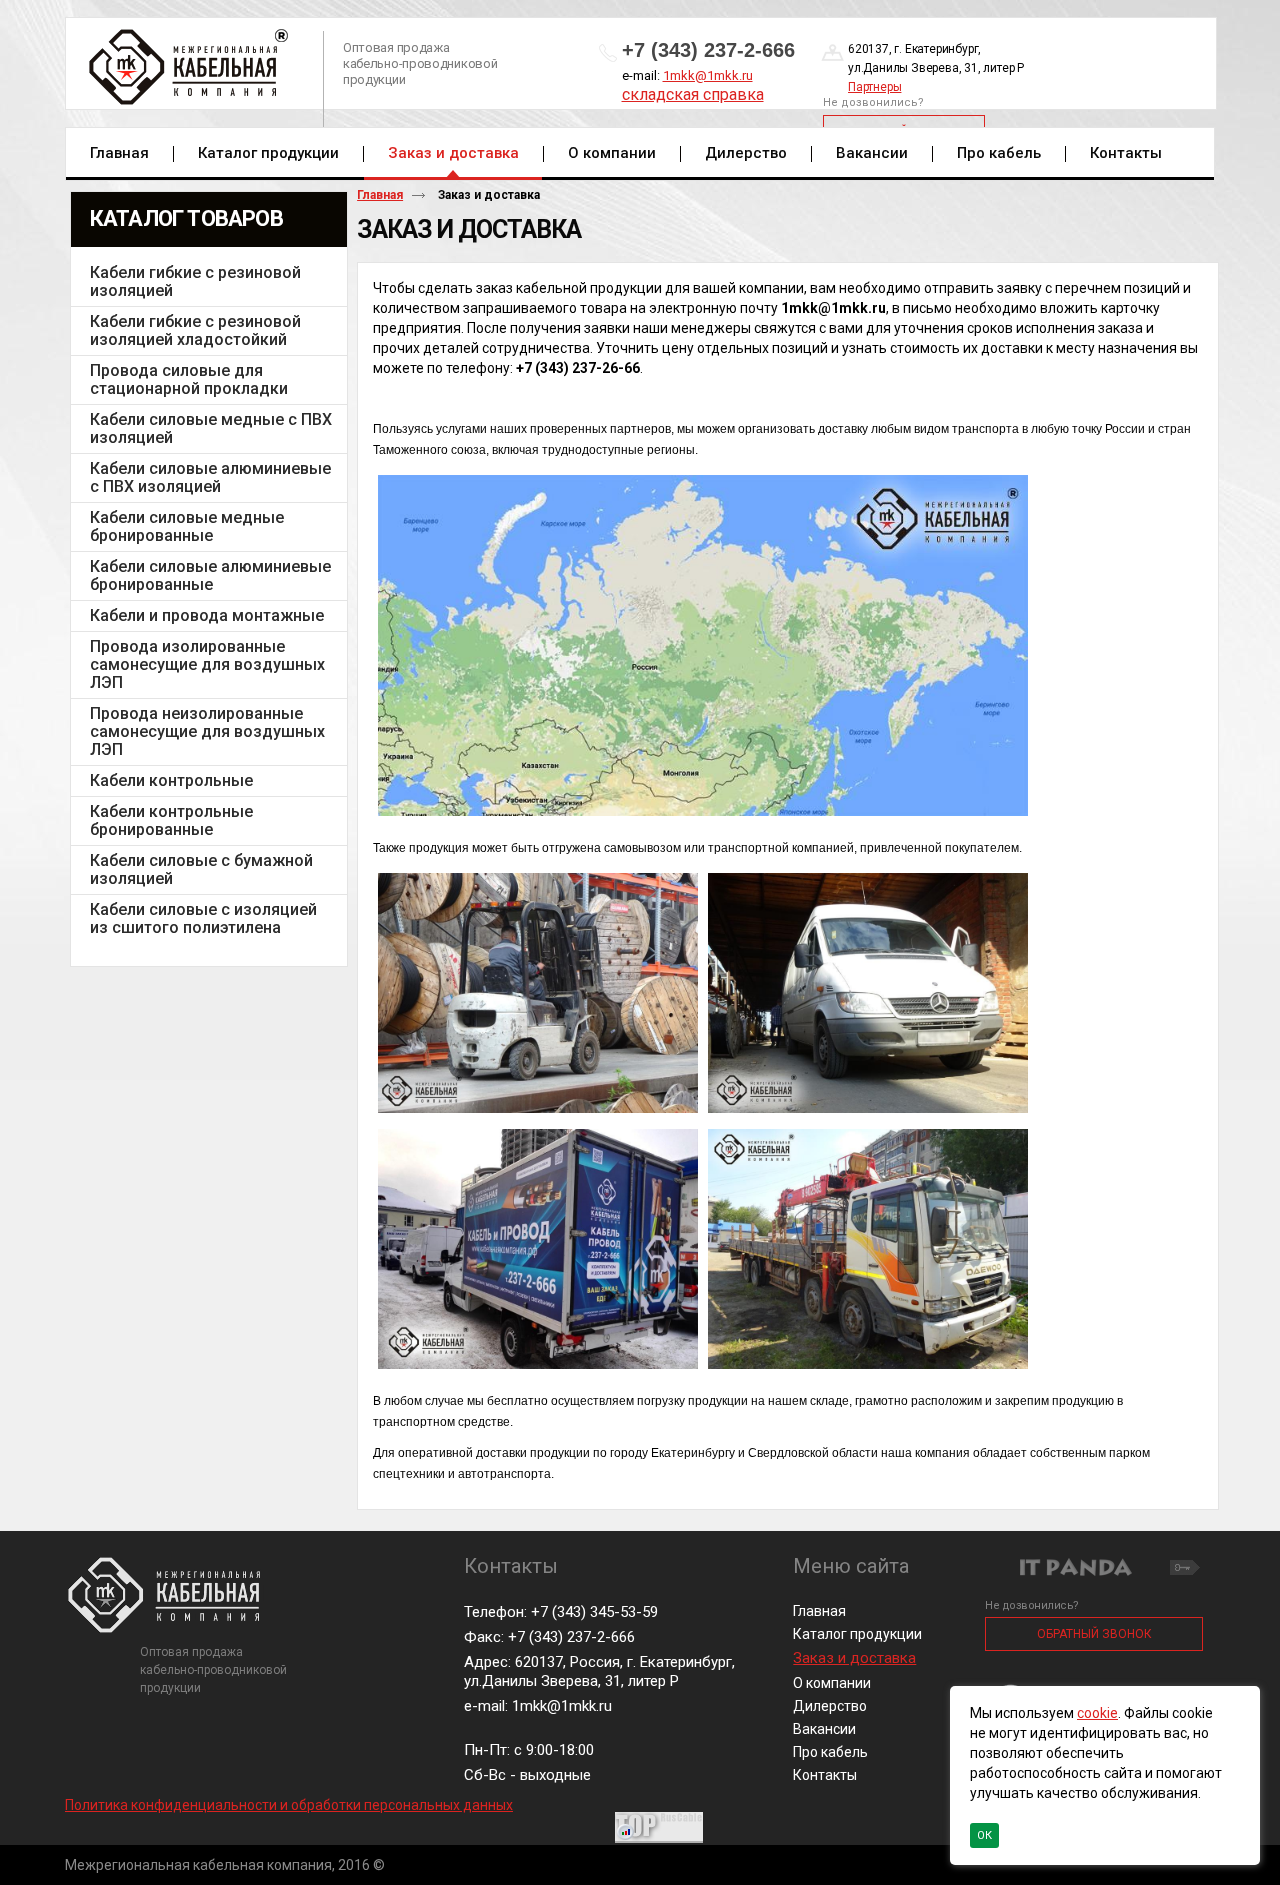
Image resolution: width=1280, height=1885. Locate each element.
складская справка (693, 94)
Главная (380, 195)
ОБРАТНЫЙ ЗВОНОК (1094, 1634)
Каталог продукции (857, 1634)
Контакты (825, 1775)
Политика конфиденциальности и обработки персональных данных (289, 1805)
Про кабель (830, 1752)
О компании (832, 1683)
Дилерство (830, 1706)
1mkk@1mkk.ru (708, 75)
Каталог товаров (186, 218)
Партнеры (874, 87)
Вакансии (824, 1729)
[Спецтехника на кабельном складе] (868, 1114)
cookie (1097, 1713)
